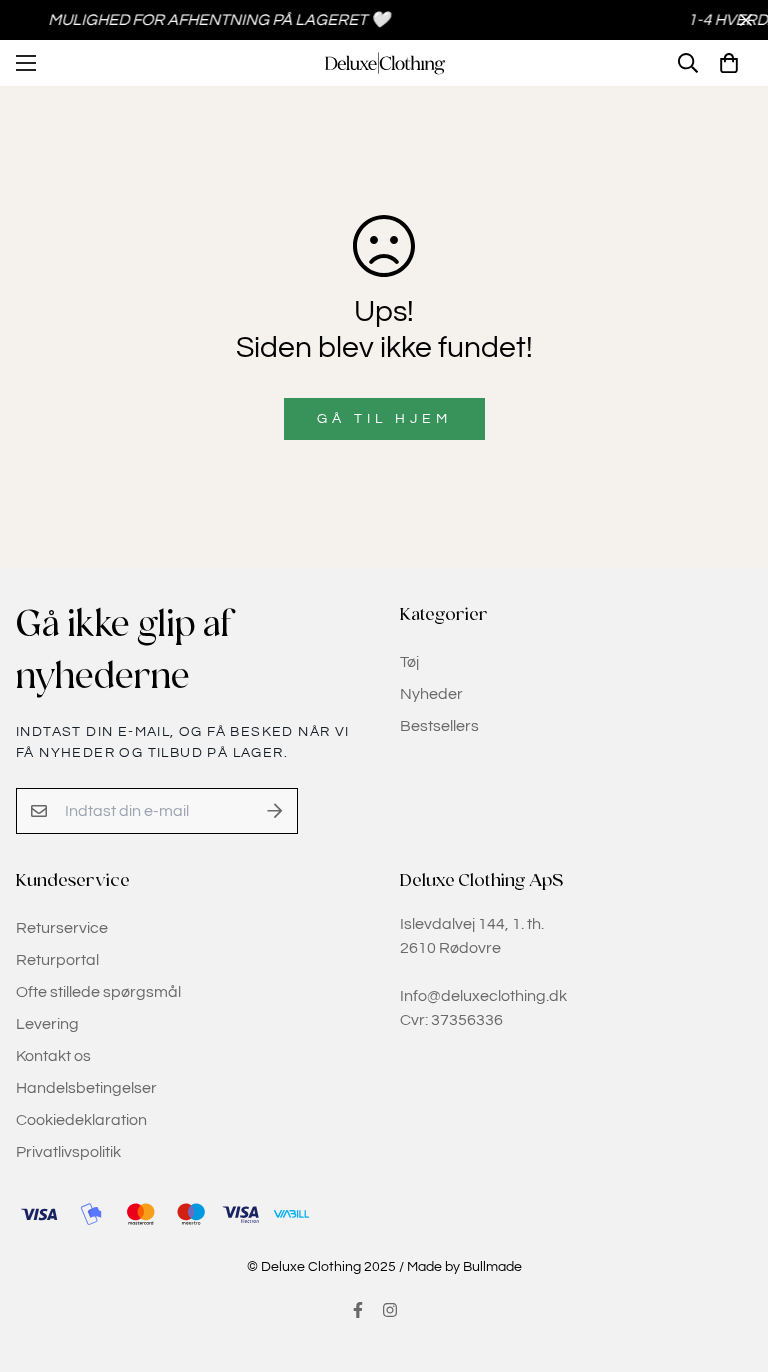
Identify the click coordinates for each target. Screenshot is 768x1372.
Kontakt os (53, 1056)
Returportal (57, 960)
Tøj (409, 662)
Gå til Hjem (384, 419)
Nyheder (431, 694)
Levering (47, 1024)
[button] (729, 63)
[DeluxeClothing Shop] (384, 63)
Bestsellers (439, 726)
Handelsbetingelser (86, 1088)
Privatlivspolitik (68, 1152)
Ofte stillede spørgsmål (98, 992)
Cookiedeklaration (81, 1120)
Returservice (62, 928)
